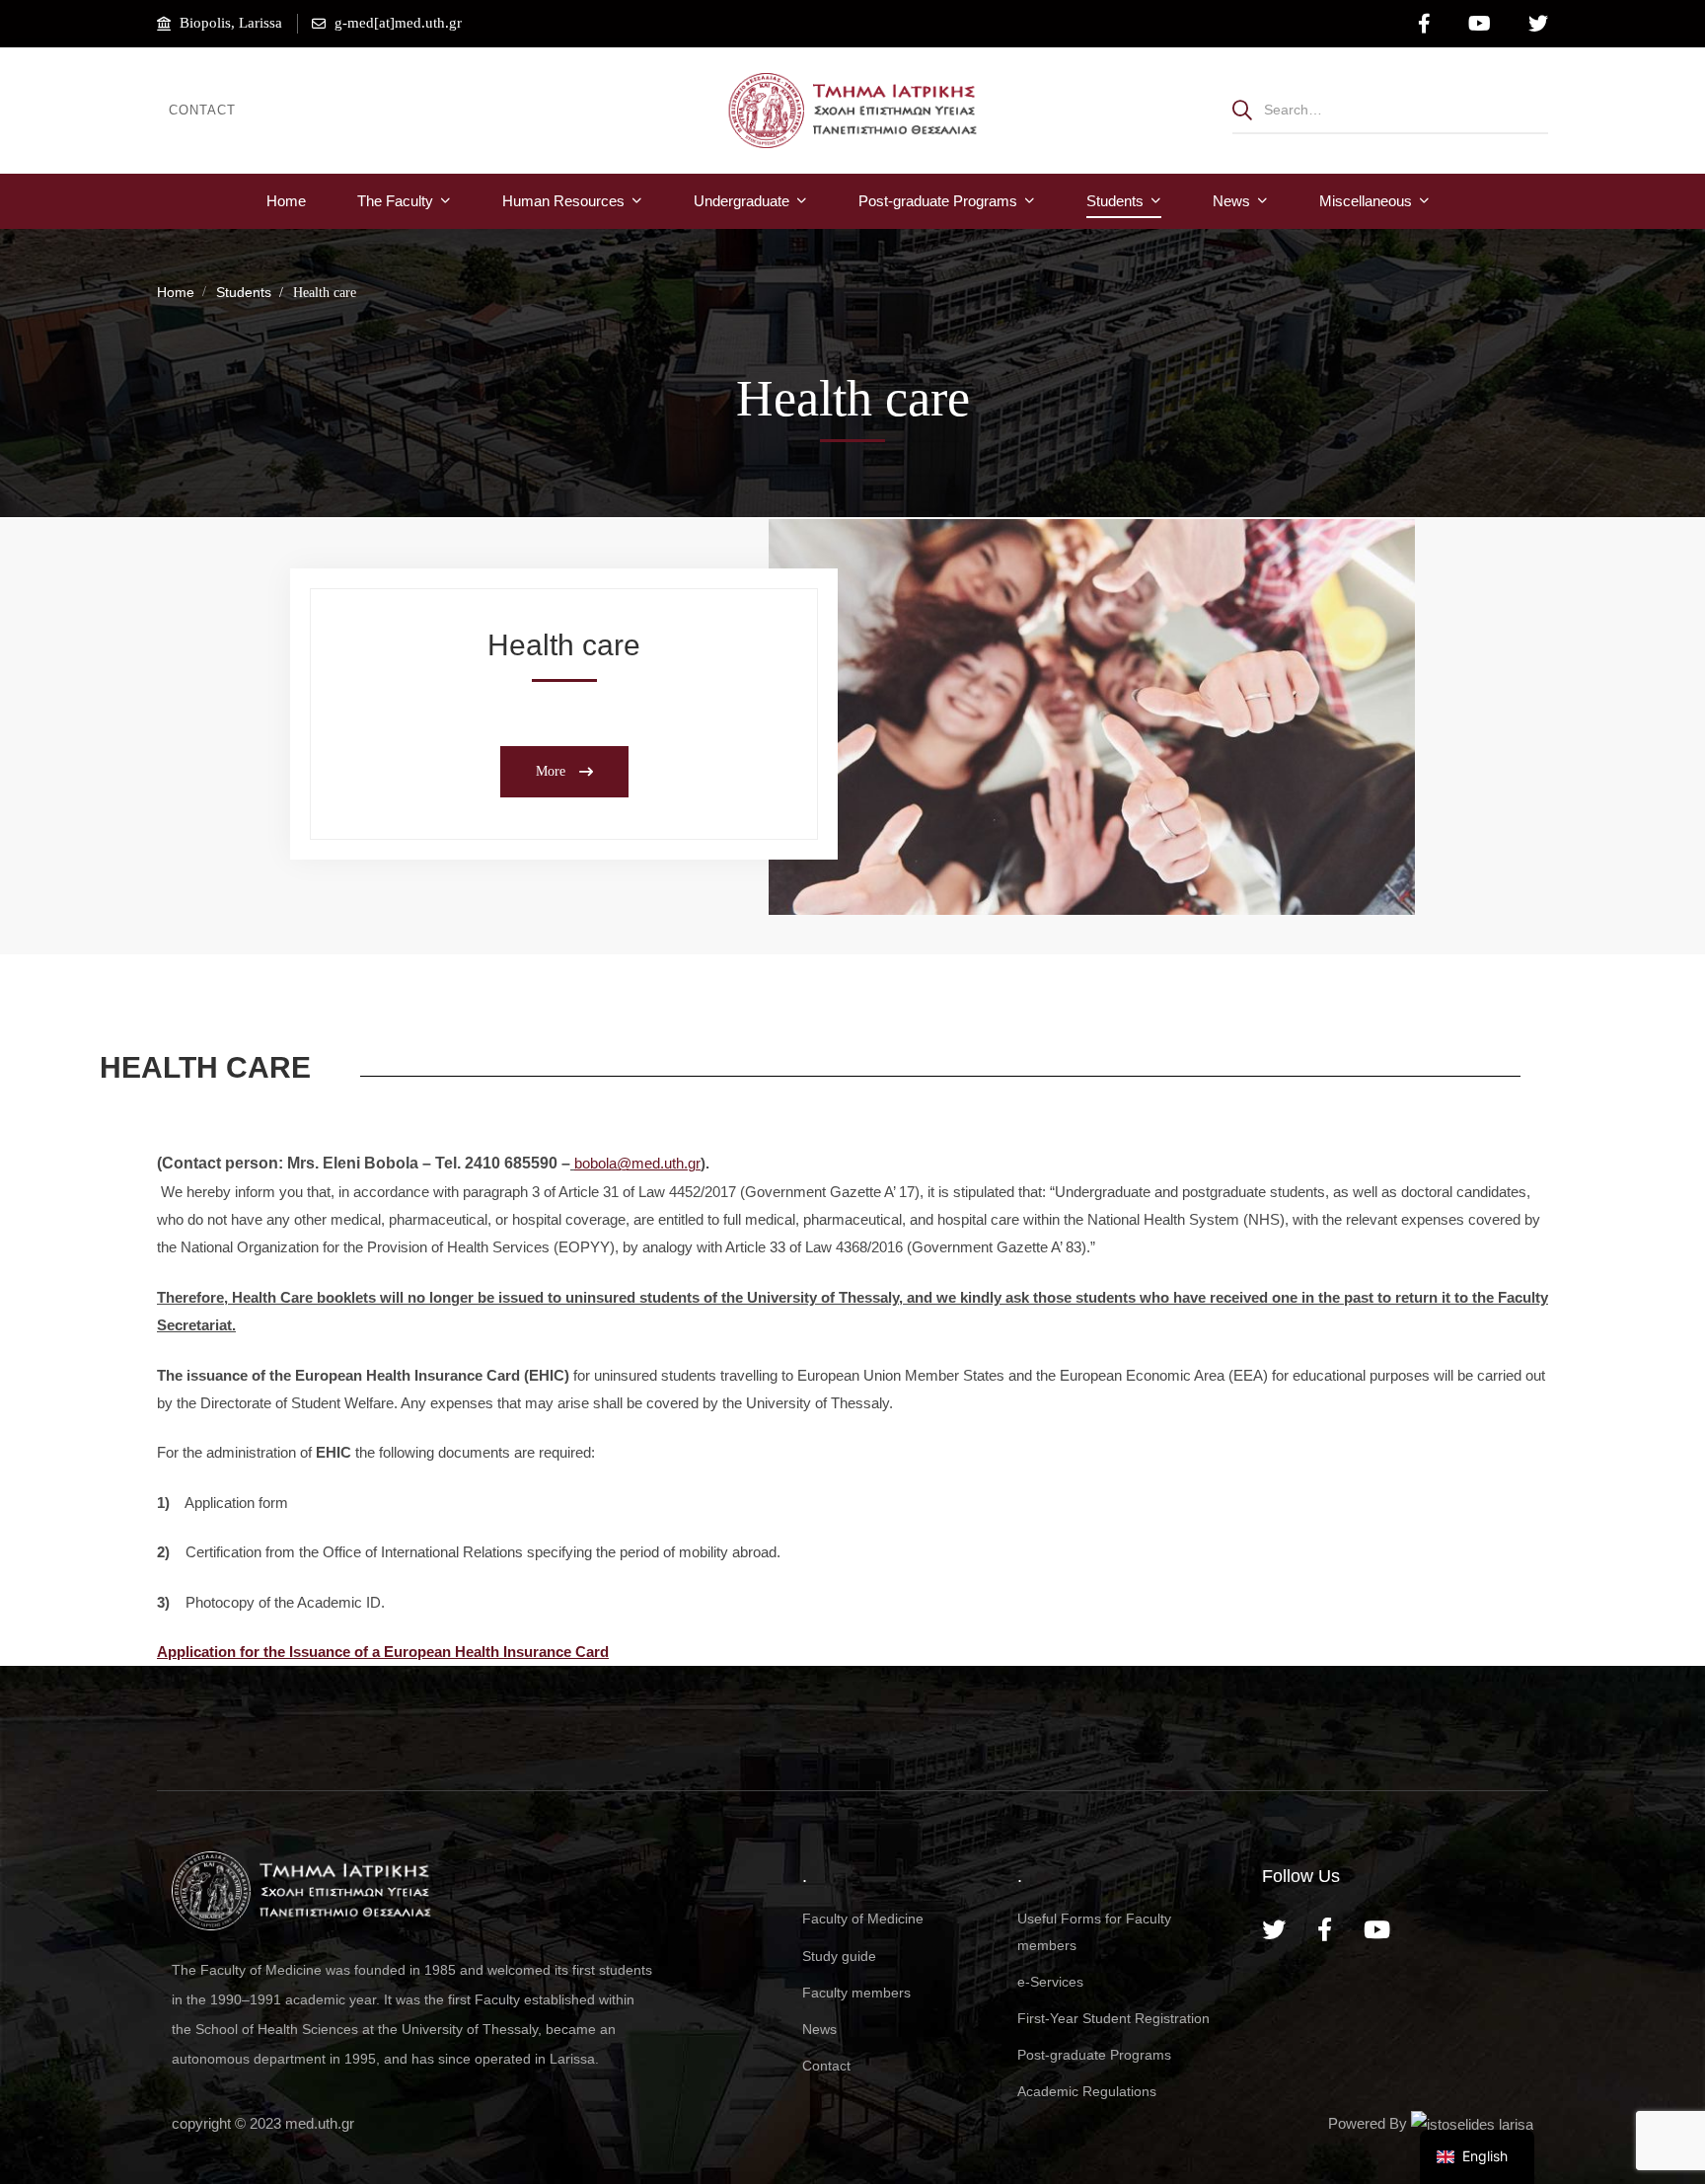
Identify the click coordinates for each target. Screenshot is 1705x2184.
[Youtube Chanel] (1377, 1929)
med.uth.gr (320, 2123)
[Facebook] (1325, 1929)
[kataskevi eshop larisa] (1472, 2123)
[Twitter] (1274, 1929)
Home (176, 292)
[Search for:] (1390, 109)
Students (244, 292)
